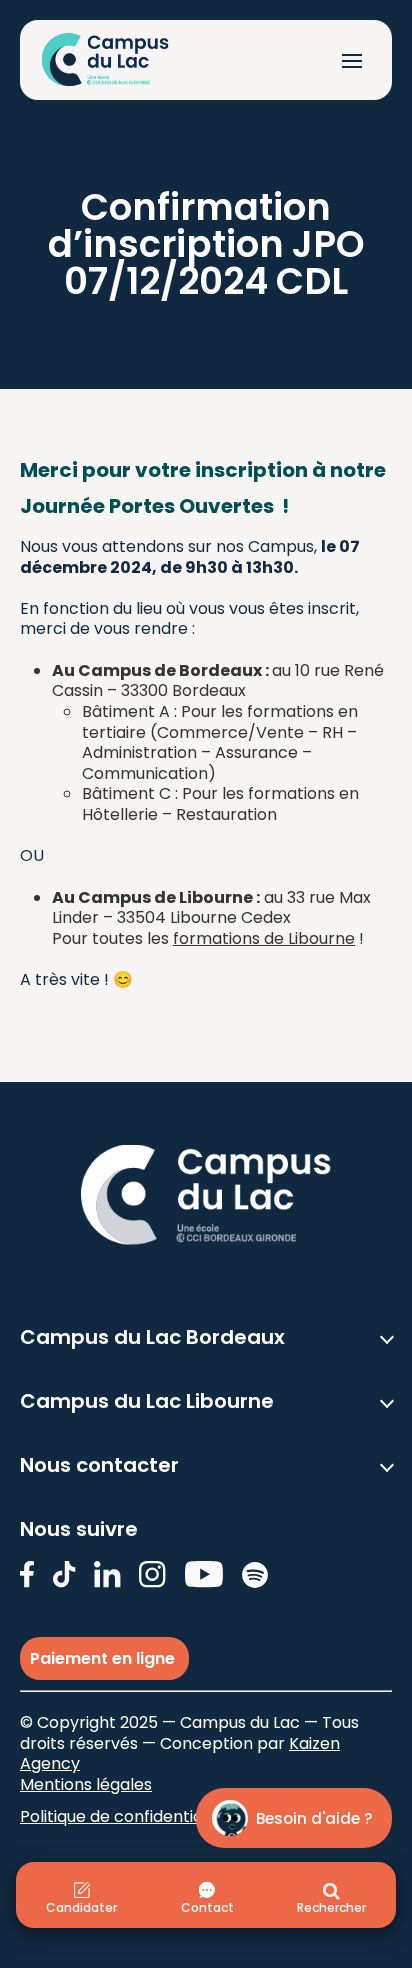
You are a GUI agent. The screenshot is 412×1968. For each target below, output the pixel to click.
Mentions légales (86, 1784)
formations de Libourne (264, 938)
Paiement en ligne (104, 1658)
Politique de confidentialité (123, 1816)
